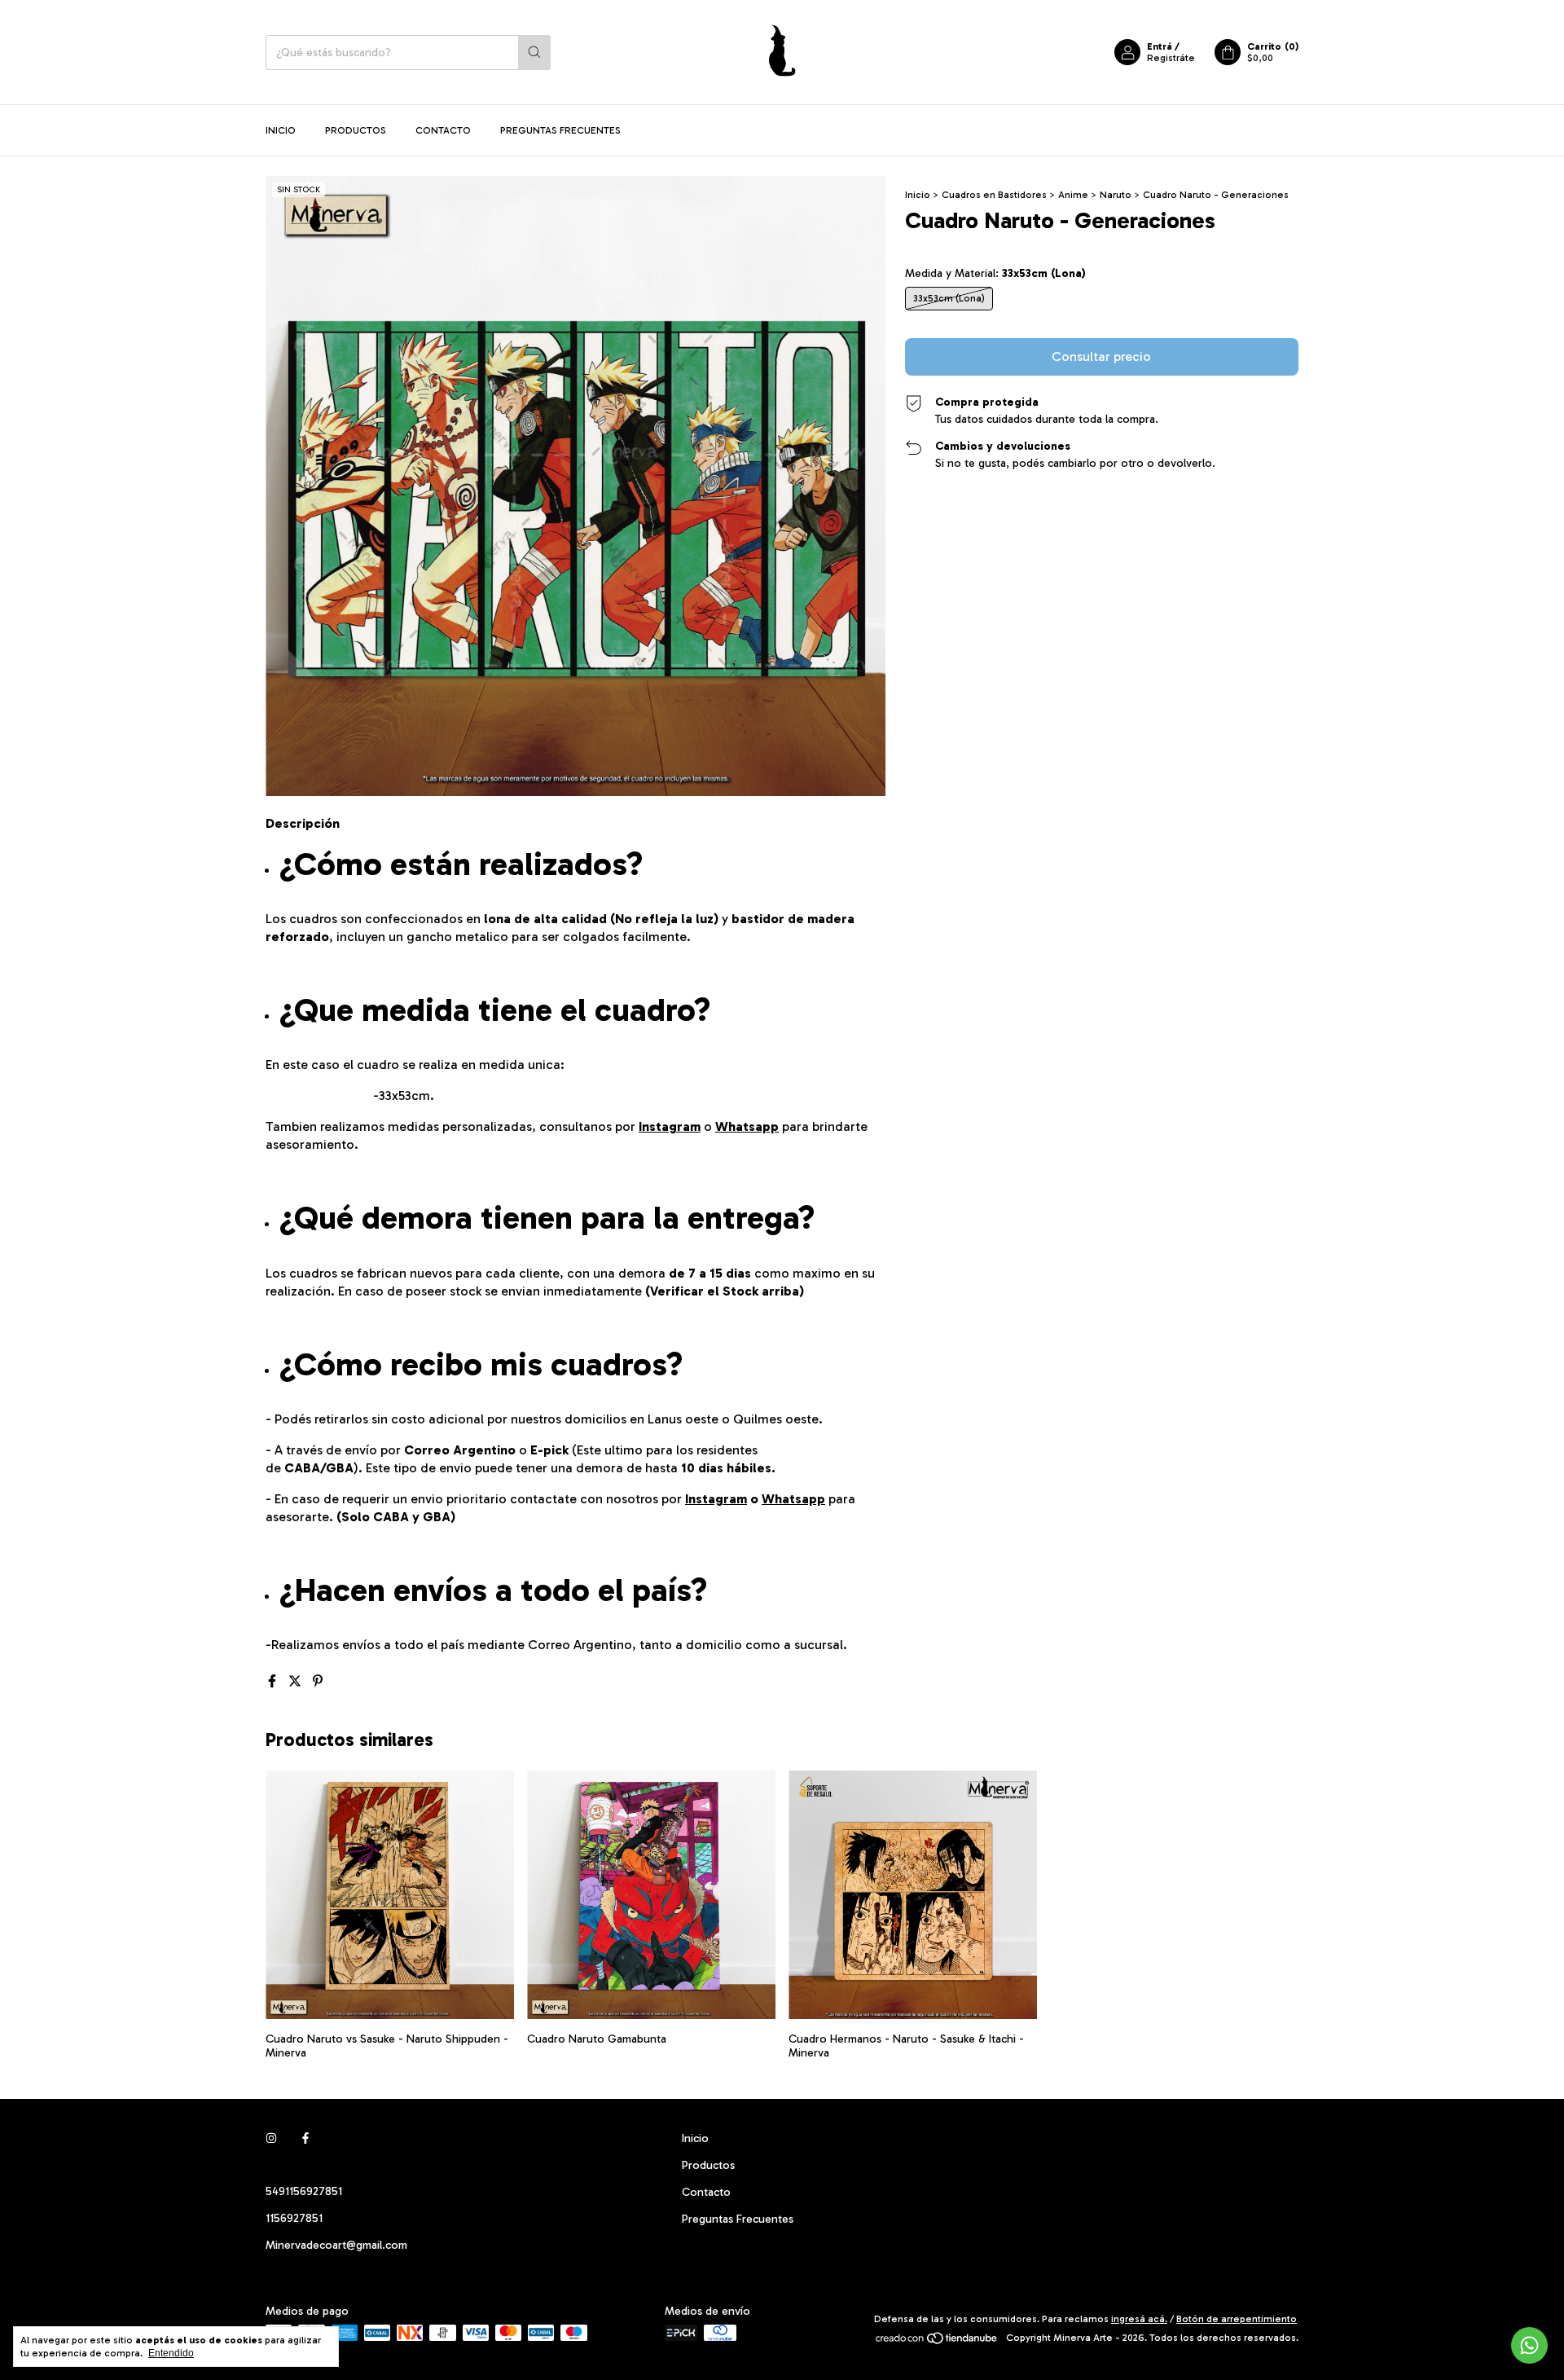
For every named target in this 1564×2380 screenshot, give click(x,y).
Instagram (670, 1126)
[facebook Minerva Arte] (305, 2138)
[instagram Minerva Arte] (271, 2138)
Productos (356, 130)
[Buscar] (534, 53)
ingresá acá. (1139, 2319)
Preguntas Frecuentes (560, 130)
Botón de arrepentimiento (1237, 2319)
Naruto (1116, 195)
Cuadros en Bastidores (994, 195)
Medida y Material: (995, 273)
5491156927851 (304, 2191)
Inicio (281, 130)
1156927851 (294, 2218)
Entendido (171, 2353)
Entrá (1160, 46)
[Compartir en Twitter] (297, 1681)
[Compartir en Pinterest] (318, 1681)
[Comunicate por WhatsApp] (1529, 2345)
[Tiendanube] (937, 2342)
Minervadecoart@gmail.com (336, 2245)
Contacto (443, 130)
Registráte (1171, 58)
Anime (1073, 195)
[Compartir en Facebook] (274, 1681)
